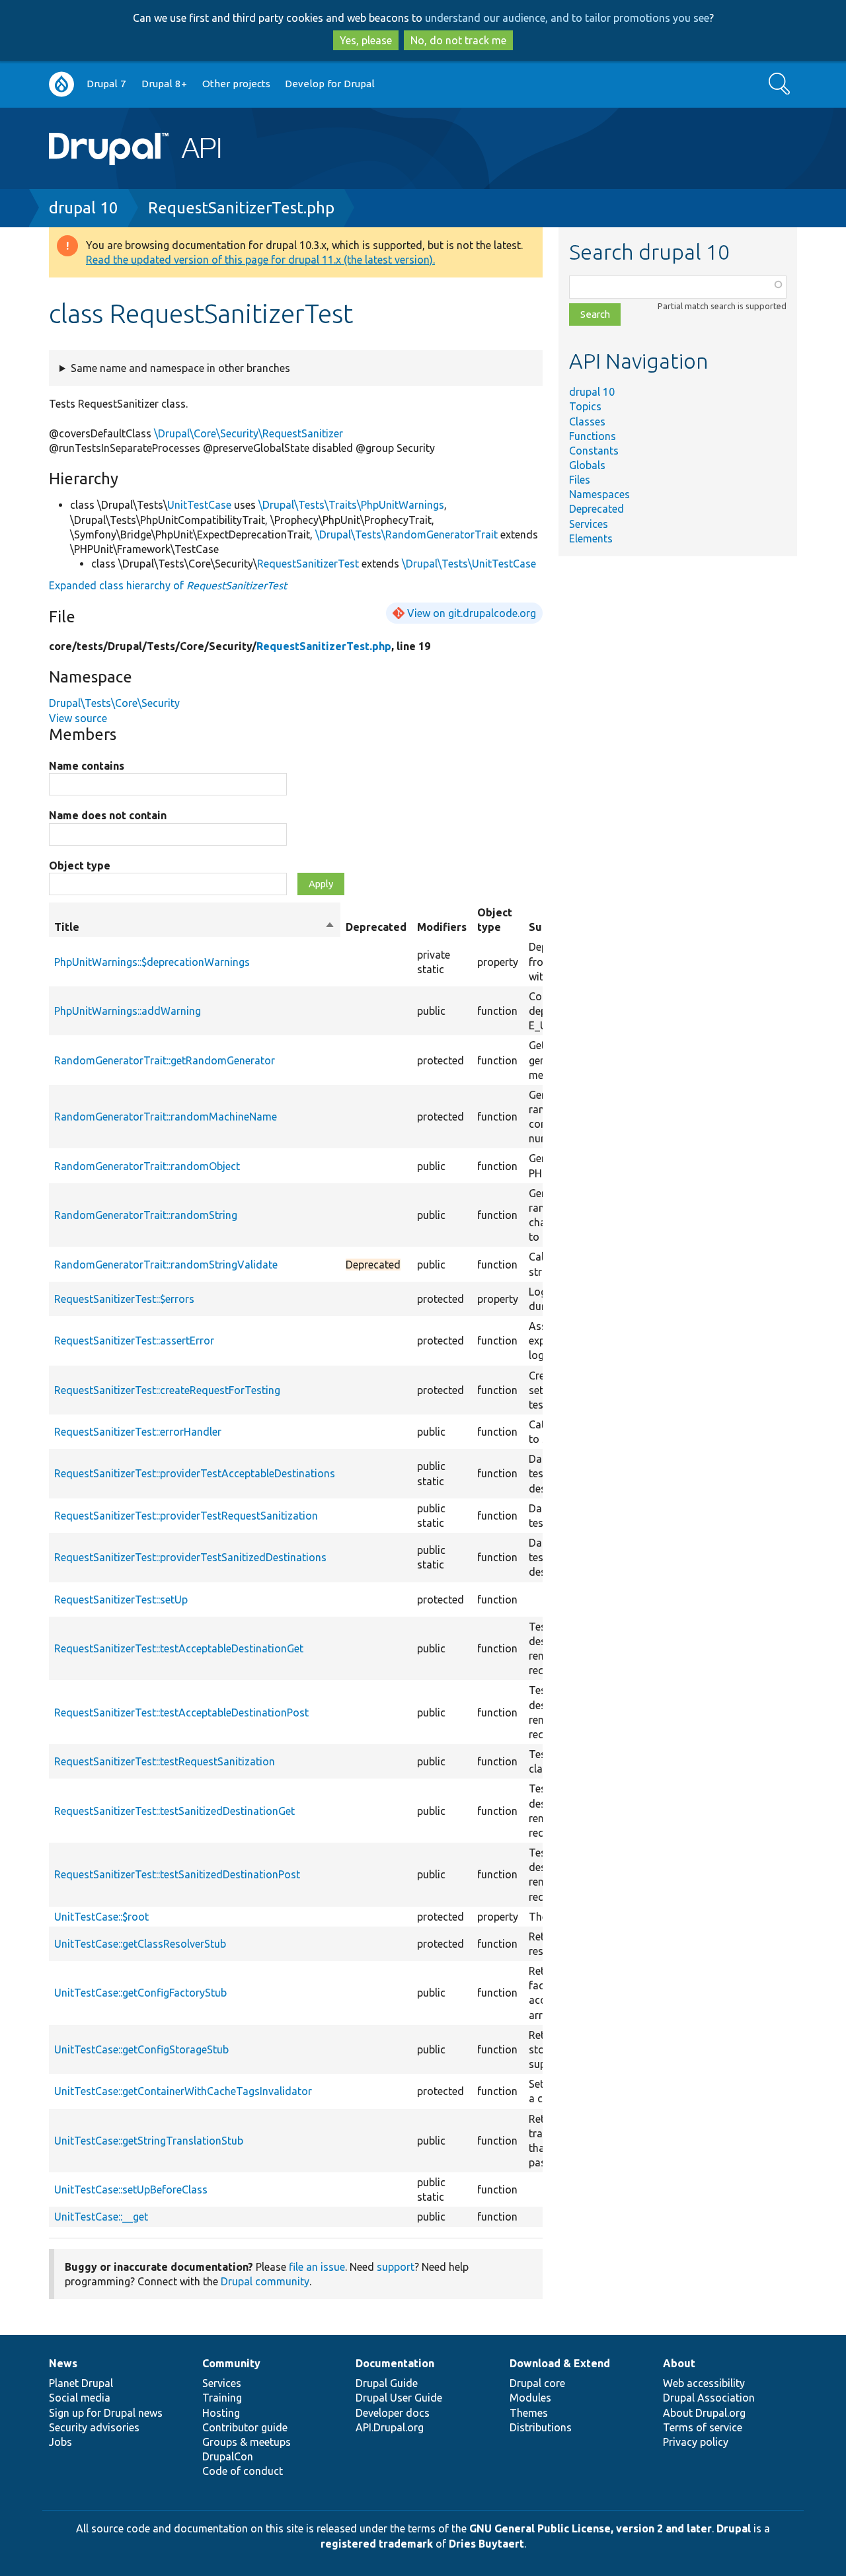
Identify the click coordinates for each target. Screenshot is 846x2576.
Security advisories (94, 2427)
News (63, 2363)
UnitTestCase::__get (101, 2217)
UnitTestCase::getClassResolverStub (140, 1944)
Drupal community (265, 2281)
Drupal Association (709, 2398)
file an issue (317, 2267)
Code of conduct (243, 2471)
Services (589, 524)
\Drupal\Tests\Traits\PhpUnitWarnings (351, 505)
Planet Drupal (81, 2383)
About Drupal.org (704, 2413)
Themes (529, 2413)
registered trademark (377, 2544)
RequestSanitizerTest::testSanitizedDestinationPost (177, 1874)
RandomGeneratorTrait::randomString (146, 1215)
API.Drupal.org (390, 2427)
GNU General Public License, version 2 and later (591, 2528)
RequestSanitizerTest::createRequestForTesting (167, 1390)
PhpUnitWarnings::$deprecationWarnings (152, 962)
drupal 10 (84, 208)
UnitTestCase (199, 505)
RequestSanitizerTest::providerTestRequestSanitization (186, 1516)
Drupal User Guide (399, 2398)
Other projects (236, 84)
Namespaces (599, 494)
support (396, 2267)
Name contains (87, 766)
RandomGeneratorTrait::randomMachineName (166, 1117)
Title (195, 928)
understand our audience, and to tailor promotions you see (567, 18)
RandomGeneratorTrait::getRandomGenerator (165, 1060)
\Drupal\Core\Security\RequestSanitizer (249, 433)
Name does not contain (108, 815)
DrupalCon (228, 2456)
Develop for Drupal (330, 84)
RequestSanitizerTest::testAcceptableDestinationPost (181, 1712)
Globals (587, 465)
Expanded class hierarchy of (168, 585)
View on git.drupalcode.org (472, 613)
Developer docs (393, 2413)
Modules (530, 2398)
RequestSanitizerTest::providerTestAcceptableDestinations (195, 1473)
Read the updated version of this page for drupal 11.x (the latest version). (260, 260)
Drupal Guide (387, 2383)
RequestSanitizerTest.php (241, 208)
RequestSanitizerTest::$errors (124, 1299)
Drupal (734, 2528)
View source (78, 718)
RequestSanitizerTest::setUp (121, 1600)
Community (231, 2363)
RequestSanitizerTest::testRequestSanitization (165, 1761)
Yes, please (366, 40)
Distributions (541, 2427)
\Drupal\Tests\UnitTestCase (469, 564)
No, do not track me (458, 40)
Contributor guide (245, 2427)
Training (222, 2398)
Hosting (221, 2413)
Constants (594, 451)
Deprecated (596, 509)
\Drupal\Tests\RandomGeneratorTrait (406, 534)
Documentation (395, 2363)
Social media (80, 2398)
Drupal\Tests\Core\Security (114, 703)
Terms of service (703, 2427)
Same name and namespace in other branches (180, 368)
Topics (585, 406)
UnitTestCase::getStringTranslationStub (149, 2141)
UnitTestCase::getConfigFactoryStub (140, 1993)
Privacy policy (696, 2442)
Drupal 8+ (164, 84)
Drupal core (537, 2383)
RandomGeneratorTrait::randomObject (147, 1166)
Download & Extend (560, 2363)
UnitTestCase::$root (101, 1917)
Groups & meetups (247, 2442)
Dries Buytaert (486, 2544)
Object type (80, 865)
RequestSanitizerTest (308, 564)
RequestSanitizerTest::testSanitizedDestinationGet (174, 1811)
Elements (591, 538)
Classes (587, 422)
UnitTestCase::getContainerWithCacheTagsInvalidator (183, 2091)
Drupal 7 (106, 84)
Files (580, 480)
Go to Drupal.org (61, 84)
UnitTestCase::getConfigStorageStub (141, 2049)
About (679, 2363)
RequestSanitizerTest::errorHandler (138, 1432)
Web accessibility (704, 2383)
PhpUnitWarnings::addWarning (128, 1011)
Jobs (60, 2442)
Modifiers (442, 927)
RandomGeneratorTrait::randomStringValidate (166, 1265)
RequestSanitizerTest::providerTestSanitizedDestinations (190, 1557)
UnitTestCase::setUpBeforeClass (131, 2190)
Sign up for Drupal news (106, 2413)
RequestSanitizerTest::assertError (134, 1341)
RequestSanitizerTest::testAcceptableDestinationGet (179, 1648)
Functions (593, 436)
